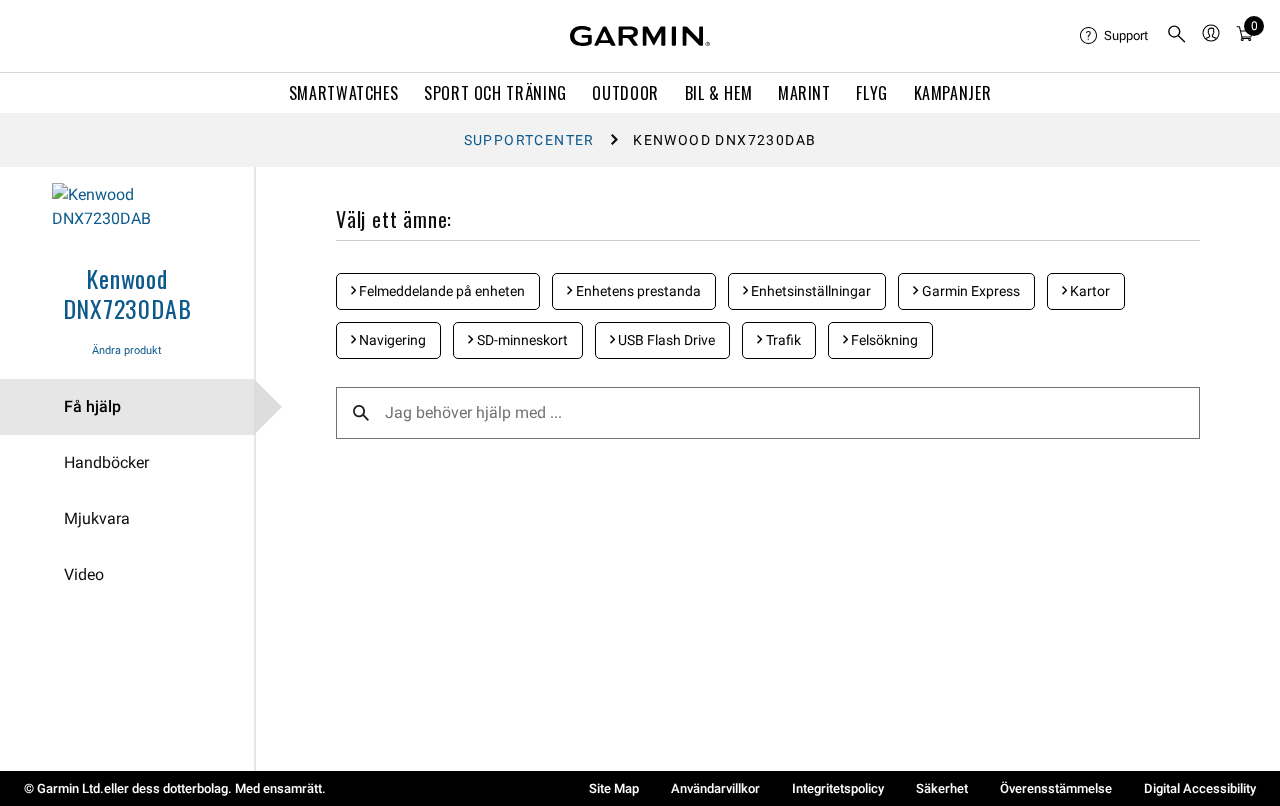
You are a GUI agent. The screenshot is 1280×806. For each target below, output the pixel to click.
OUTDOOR (625, 93)
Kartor (1088, 291)
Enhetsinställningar (809, 291)
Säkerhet (942, 788)
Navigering (391, 340)
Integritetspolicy (838, 788)
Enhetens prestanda (637, 291)
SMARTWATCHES (344, 93)
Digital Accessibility (1200, 788)
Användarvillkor (715, 788)
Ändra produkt (127, 350)
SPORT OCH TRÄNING (495, 93)
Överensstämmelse (1056, 788)
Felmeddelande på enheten (440, 291)
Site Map (614, 788)
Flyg (872, 93)
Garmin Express (969, 291)
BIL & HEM (719, 93)
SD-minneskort (521, 340)
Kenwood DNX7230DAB (127, 293)
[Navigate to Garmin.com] (640, 36)
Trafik (782, 340)
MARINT (804, 93)
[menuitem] (1115, 36)
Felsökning (883, 340)
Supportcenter (529, 140)
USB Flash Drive (665, 340)
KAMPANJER (953, 93)
